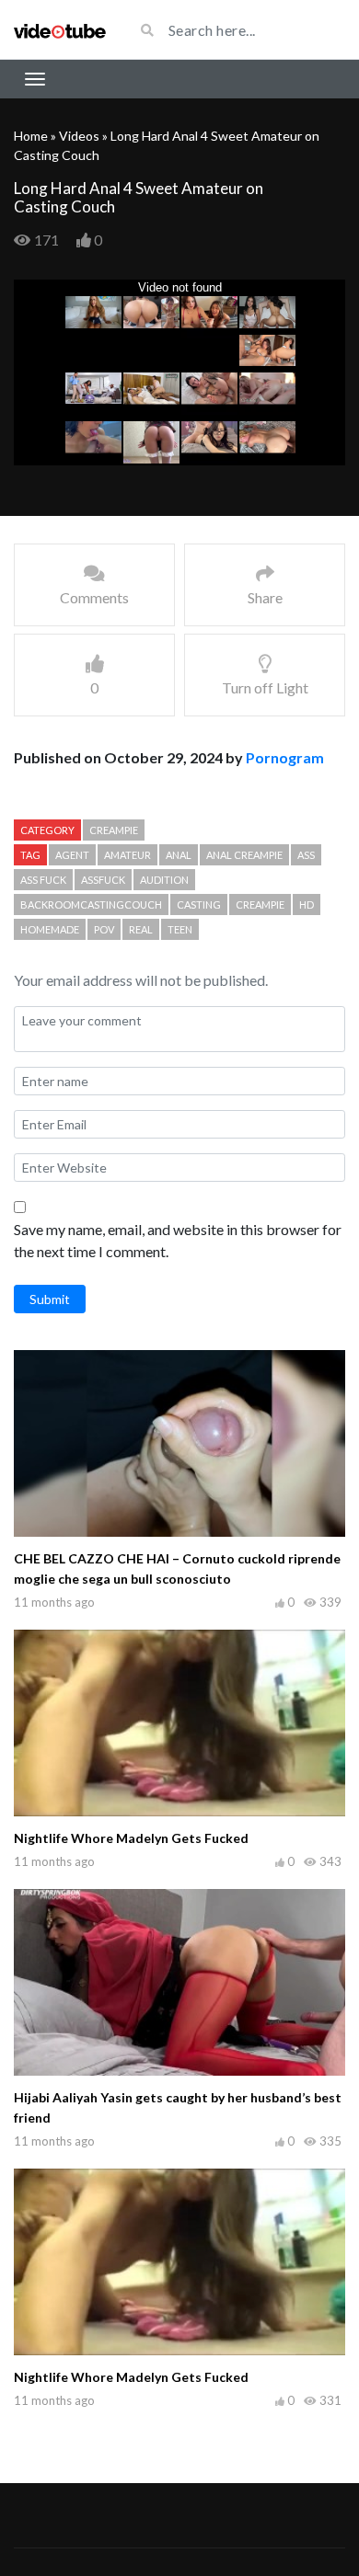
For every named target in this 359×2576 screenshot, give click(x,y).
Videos (79, 136)
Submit (50, 1299)
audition (164, 880)
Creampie (114, 830)
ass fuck (43, 880)
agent (72, 855)
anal (179, 855)
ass (306, 855)
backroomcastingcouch (91, 904)
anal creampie (244, 855)
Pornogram (285, 757)
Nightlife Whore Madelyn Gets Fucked (131, 1838)
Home (31, 136)
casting (199, 904)
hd (307, 904)
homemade (50, 929)
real (141, 929)
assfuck (103, 880)
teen (180, 929)
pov (104, 929)
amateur (127, 855)
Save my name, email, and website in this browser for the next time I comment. (178, 1240)
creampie (260, 904)
